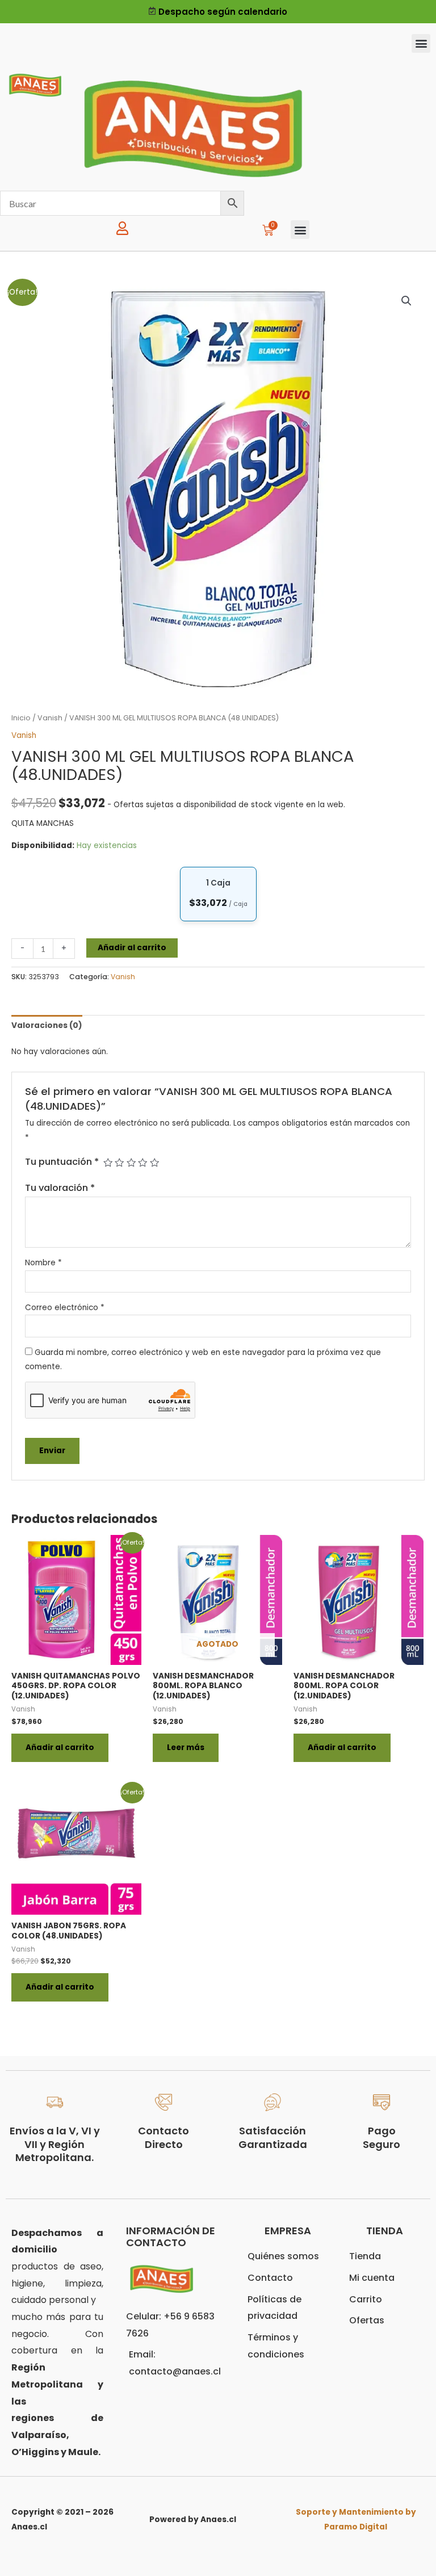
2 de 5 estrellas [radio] (119, 1163)
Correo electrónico (65, 1308)
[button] (421, 43)
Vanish (50, 718)
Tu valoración (60, 1188)
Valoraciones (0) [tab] (47, 1025)
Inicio (21, 718)
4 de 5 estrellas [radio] (142, 1163)
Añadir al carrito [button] (60, 1748)
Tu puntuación (62, 1162)
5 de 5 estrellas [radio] (154, 1163)
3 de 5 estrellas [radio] (131, 1163)
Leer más (186, 1748)
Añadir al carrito (132, 948)
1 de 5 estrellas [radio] (108, 1163)
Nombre (43, 1263)
